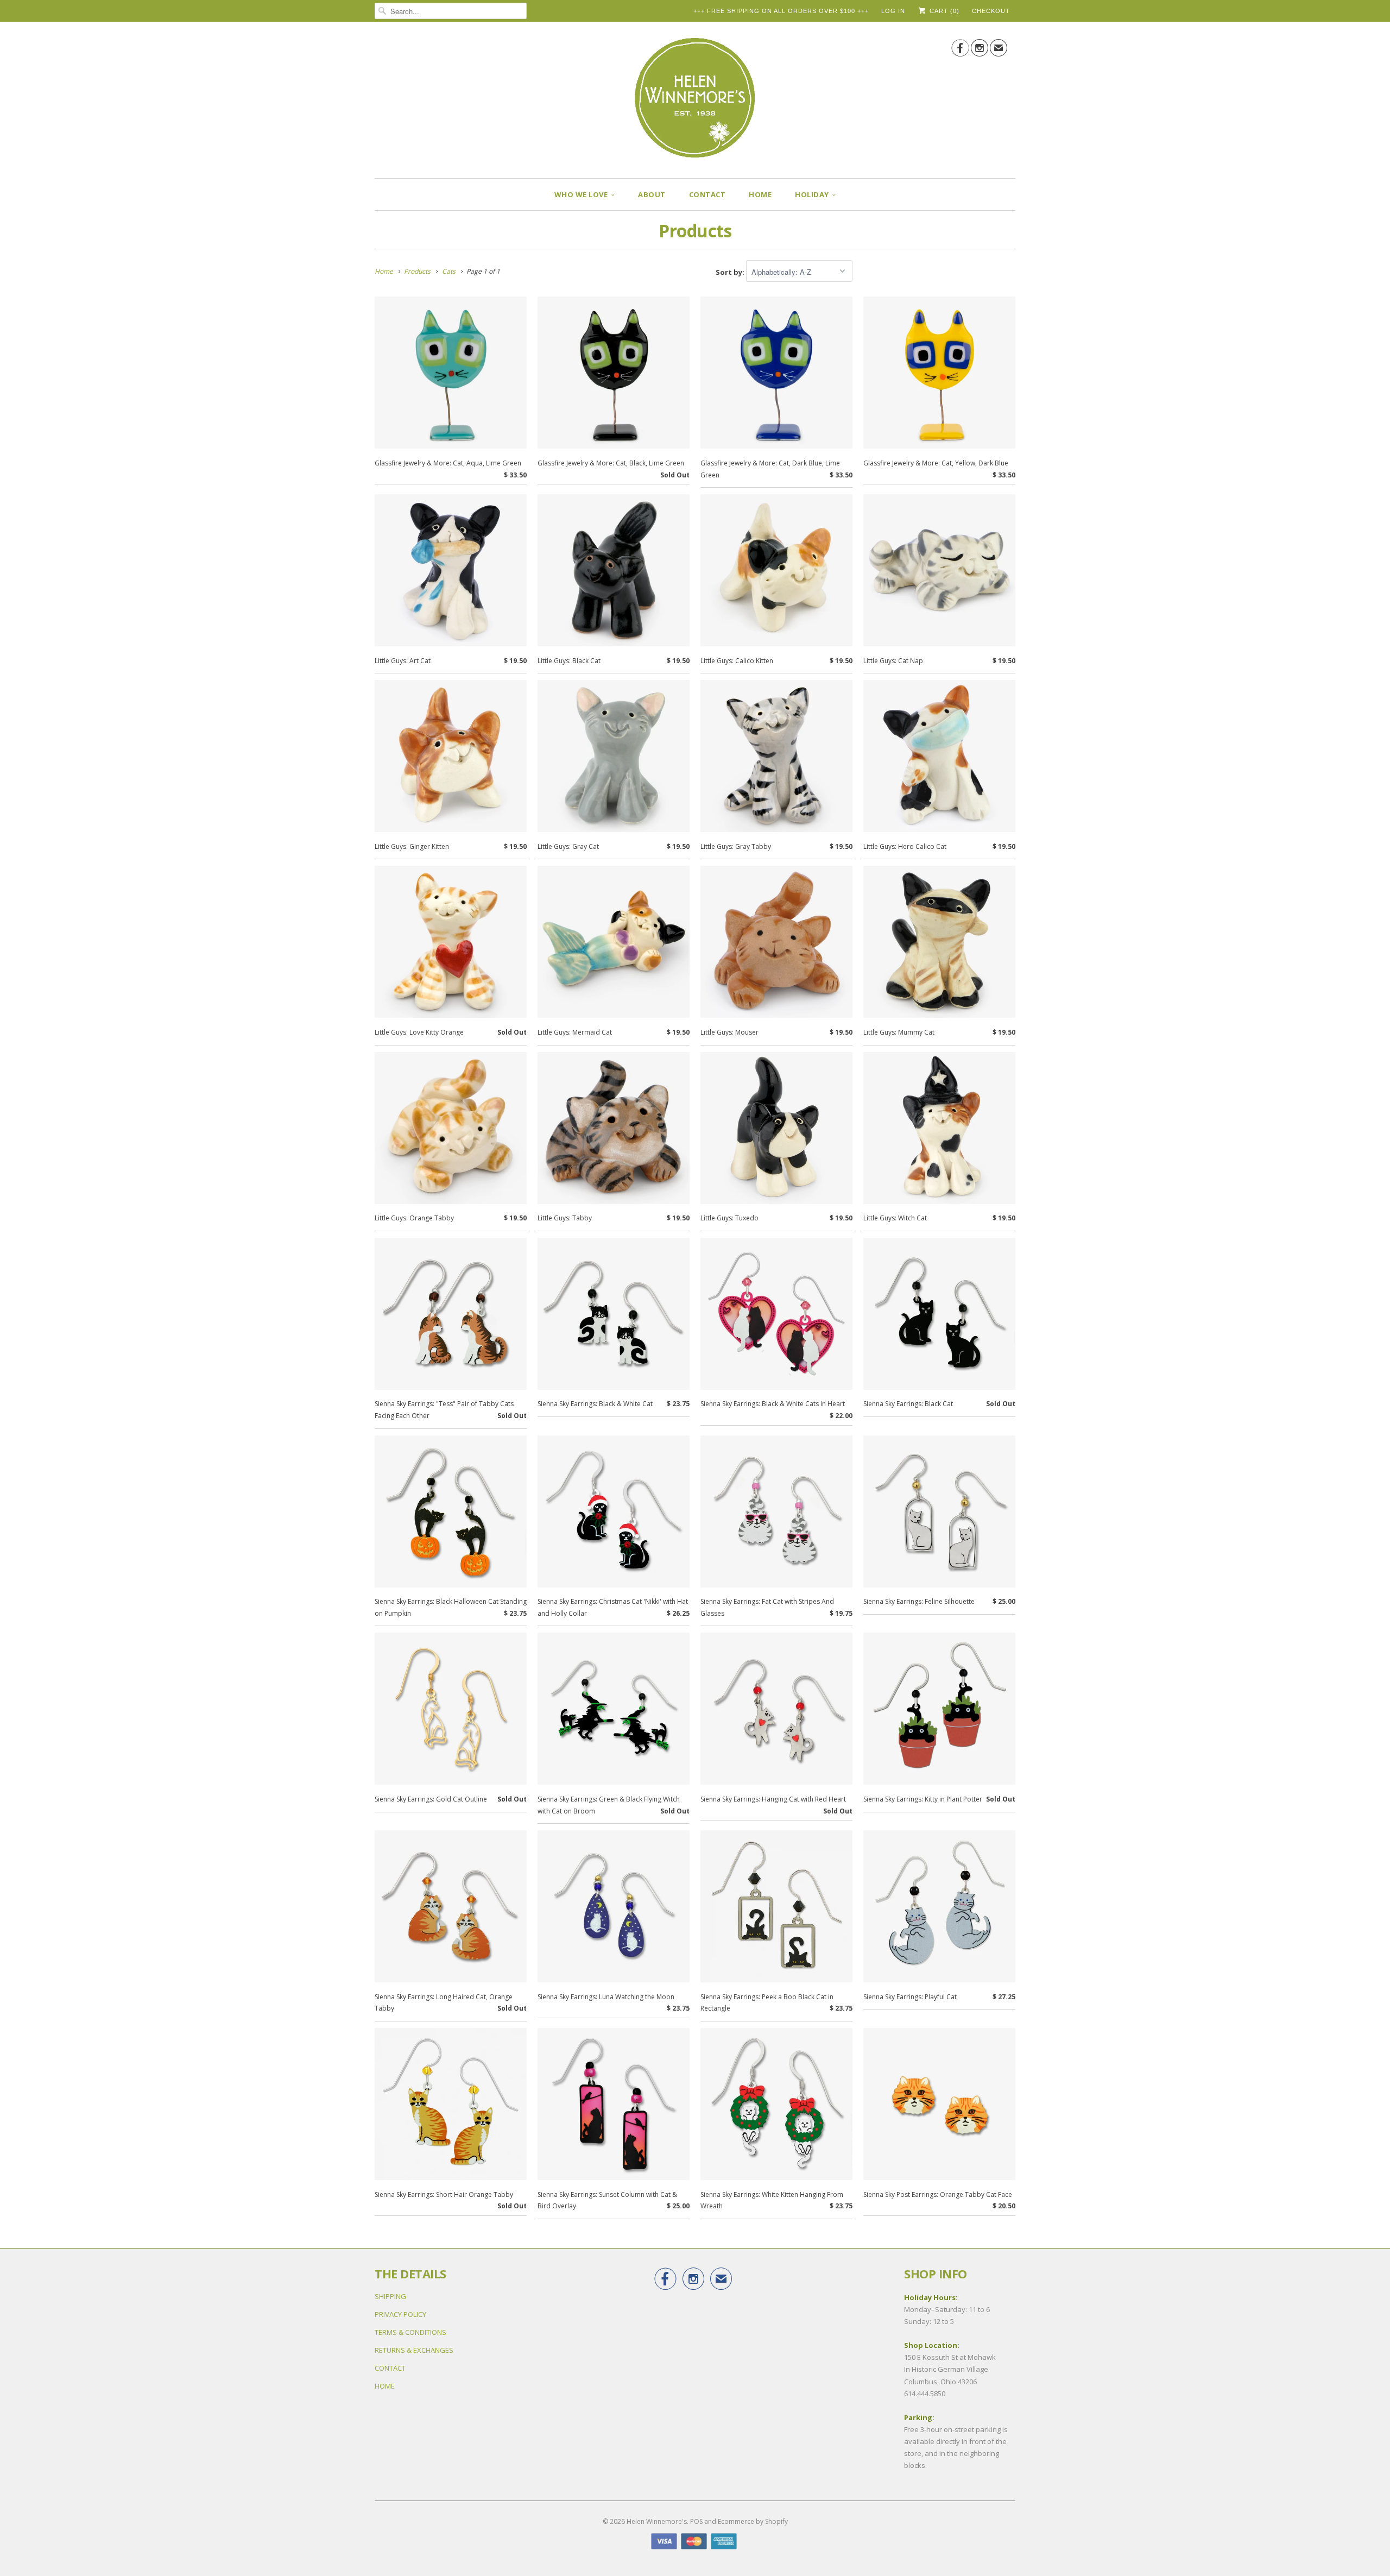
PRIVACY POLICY (400, 2314)
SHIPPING (390, 2296)
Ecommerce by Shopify (753, 2521)
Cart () (943, 11)
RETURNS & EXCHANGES (414, 2350)
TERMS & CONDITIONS (410, 2332)
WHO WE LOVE (581, 194)
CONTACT (707, 194)
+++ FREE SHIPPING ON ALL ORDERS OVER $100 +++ (781, 11)
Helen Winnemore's (657, 2521)
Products (695, 231)
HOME (760, 194)
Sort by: (731, 272)
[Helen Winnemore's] (695, 103)
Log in (893, 11)
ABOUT (652, 194)
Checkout (991, 11)
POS (696, 2521)
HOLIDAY (812, 194)
